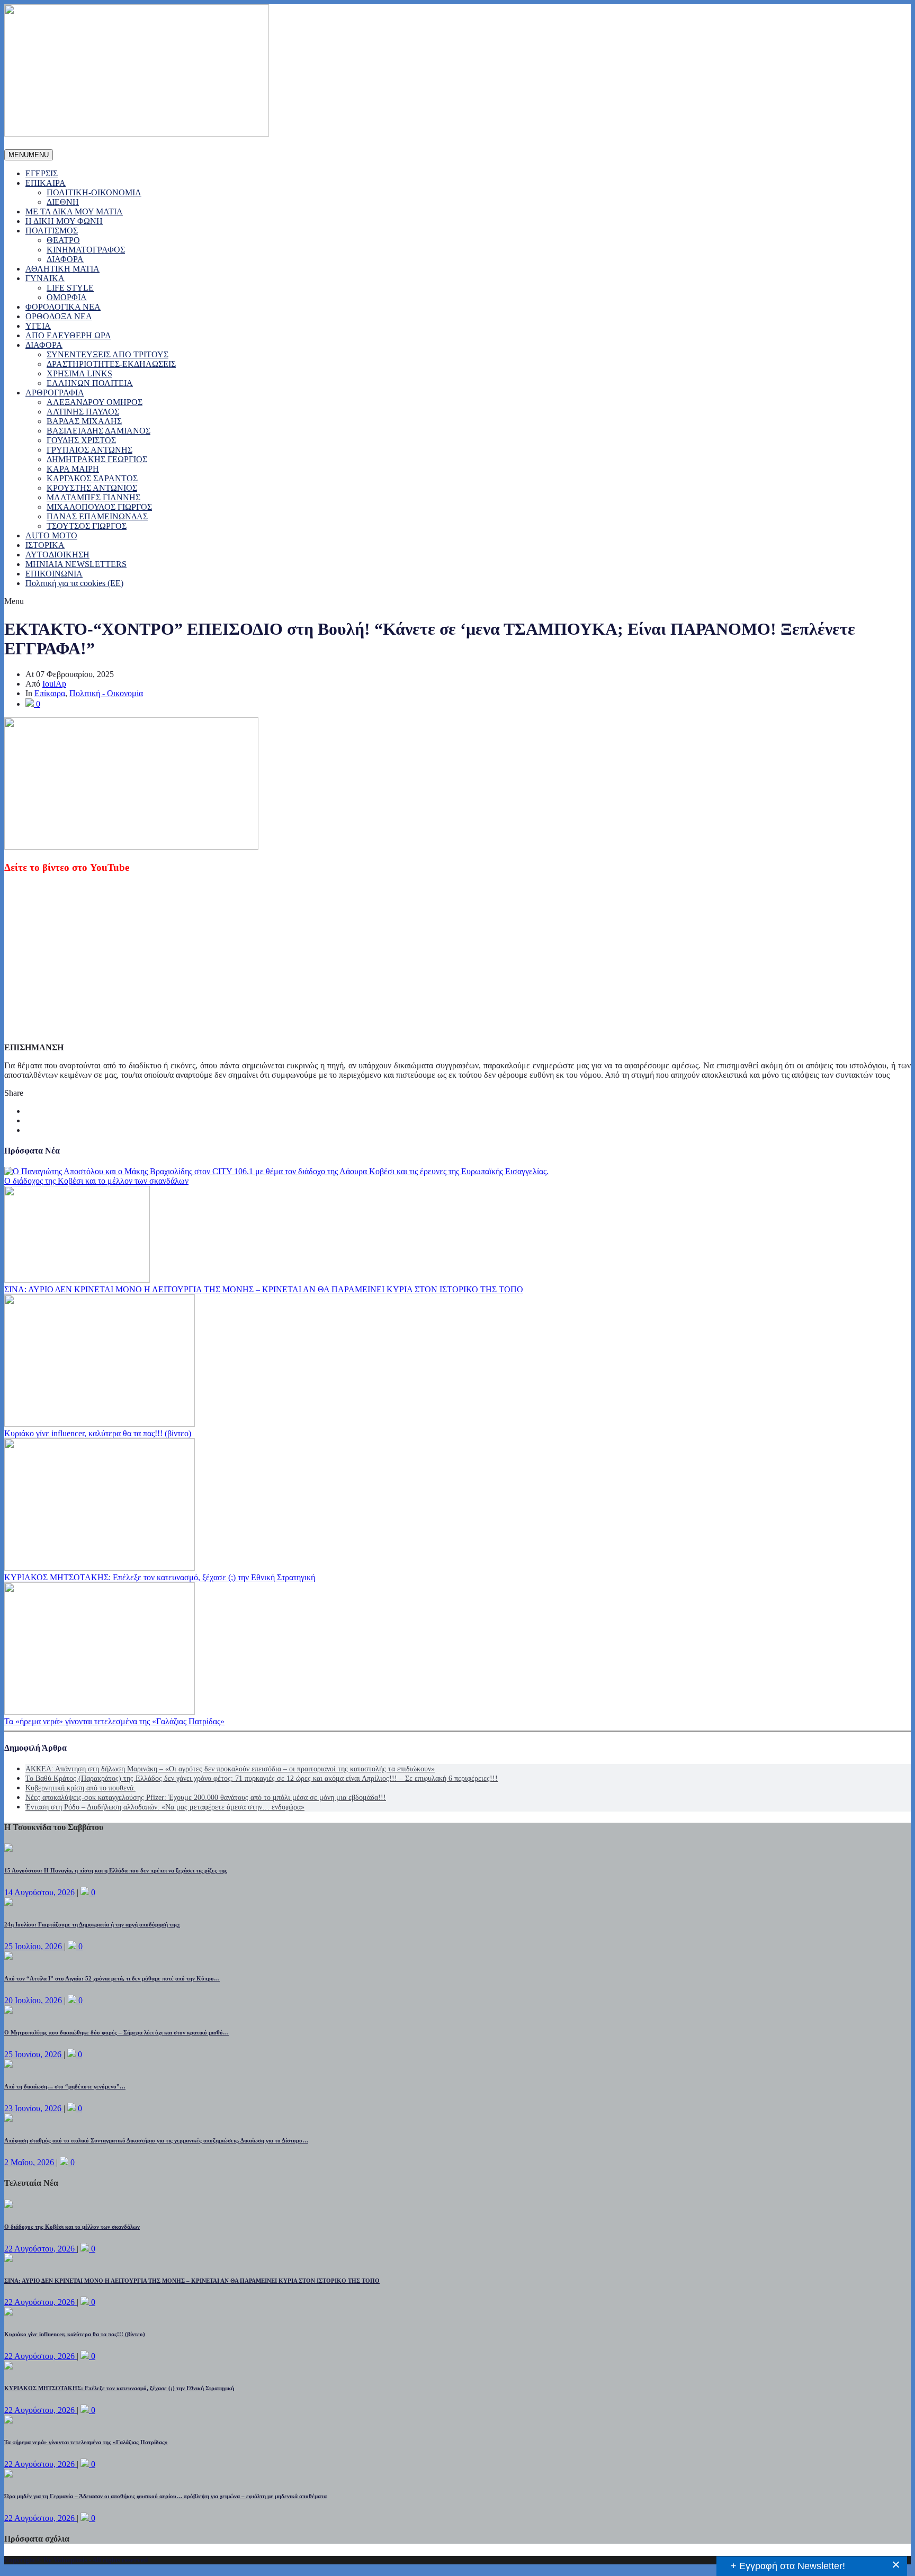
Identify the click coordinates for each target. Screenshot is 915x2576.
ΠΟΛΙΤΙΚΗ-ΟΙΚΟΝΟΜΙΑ (94, 192)
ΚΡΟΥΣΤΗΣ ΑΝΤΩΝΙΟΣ (92, 488)
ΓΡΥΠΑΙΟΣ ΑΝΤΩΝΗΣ (89, 450)
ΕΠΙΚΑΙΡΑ (46, 183)
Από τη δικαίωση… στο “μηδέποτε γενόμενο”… (65, 2086)
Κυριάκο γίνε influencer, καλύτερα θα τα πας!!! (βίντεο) (98, 1433)
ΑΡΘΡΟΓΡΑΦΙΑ (55, 393)
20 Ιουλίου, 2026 (34, 2000)
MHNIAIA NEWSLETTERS (76, 564)
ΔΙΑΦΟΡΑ (65, 259)
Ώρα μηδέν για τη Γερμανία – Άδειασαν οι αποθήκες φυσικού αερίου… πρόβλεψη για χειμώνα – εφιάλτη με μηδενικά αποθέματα (165, 2496)
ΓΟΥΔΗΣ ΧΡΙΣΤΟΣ (81, 440)
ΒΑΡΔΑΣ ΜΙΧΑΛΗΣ (84, 421)
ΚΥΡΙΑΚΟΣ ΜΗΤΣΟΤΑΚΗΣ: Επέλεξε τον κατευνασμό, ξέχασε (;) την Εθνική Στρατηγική (160, 1577)
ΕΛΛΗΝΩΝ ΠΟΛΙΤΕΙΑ (90, 383)
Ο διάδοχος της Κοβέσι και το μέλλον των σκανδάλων (96, 1181)
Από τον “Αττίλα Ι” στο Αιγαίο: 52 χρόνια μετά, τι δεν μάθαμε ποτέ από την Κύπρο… (112, 1978)
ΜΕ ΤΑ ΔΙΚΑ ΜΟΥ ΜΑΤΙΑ (74, 211)
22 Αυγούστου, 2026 (41, 2249)
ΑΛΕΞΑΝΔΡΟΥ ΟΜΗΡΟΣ (95, 402)
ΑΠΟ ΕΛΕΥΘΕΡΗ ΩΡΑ (68, 335)
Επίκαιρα (50, 693)
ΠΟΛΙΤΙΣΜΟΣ (52, 231)
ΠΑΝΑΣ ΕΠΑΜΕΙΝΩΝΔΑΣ (97, 516)
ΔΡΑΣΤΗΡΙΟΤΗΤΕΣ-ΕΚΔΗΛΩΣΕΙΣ (111, 364)
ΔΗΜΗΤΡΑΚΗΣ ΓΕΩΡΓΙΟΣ (97, 459)
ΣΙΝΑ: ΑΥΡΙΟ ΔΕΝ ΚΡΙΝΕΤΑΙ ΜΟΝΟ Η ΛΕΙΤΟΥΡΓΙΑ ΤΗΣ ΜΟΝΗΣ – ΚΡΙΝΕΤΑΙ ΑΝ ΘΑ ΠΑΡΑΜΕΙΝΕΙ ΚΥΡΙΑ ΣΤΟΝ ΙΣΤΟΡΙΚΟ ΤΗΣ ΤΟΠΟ (264, 1289)
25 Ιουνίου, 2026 (34, 2054)
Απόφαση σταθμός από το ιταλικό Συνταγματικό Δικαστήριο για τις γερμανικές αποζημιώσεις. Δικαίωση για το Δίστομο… (156, 2140)
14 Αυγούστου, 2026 (41, 1892)
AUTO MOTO (51, 535)
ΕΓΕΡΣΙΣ (42, 173)
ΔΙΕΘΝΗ (63, 202)
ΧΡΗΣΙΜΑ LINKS (79, 373)
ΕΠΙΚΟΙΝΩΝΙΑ (54, 574)
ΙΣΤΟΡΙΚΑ (45, 545)
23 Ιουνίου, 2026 (34, 2108)
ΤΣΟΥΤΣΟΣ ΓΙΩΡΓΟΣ (87, 526)
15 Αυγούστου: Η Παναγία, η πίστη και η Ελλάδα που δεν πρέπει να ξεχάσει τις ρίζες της (116, 1870)
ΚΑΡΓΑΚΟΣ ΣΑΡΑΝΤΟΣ (92, 478)
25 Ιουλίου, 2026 (34, 1946)
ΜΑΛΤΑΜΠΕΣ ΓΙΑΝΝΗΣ (93, 497)
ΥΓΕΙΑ (38, 326)
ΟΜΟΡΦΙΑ (67, 297)
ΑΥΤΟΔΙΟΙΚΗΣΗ (57, 555)
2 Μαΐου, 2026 (30, 2162)
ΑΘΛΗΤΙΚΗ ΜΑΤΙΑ (62, 269)
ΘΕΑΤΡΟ (63, 240)
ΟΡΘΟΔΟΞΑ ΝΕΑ (59, 316)
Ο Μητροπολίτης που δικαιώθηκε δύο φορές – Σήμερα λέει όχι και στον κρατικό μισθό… (116, 2032)
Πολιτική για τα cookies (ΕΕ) (74, 583)
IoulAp (54, 684)
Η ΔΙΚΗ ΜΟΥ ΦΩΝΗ (64, 221)
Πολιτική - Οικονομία (106, 693)
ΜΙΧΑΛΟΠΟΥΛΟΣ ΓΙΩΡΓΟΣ (99, 507)
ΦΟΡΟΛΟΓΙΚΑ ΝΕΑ (63, 307)
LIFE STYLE (70, 288)
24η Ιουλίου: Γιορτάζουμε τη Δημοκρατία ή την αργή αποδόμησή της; (92, 1924)
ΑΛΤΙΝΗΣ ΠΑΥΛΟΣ (83, 412)
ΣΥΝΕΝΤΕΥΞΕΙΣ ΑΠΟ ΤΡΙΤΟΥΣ (107, 354)
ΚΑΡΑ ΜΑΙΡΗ (73, 469)
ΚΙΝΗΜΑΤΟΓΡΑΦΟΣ (86, 250)
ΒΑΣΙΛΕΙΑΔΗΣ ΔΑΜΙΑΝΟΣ (98, 431)
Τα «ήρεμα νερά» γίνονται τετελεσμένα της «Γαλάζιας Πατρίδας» (114, 1721)
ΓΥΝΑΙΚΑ (45, 278)
